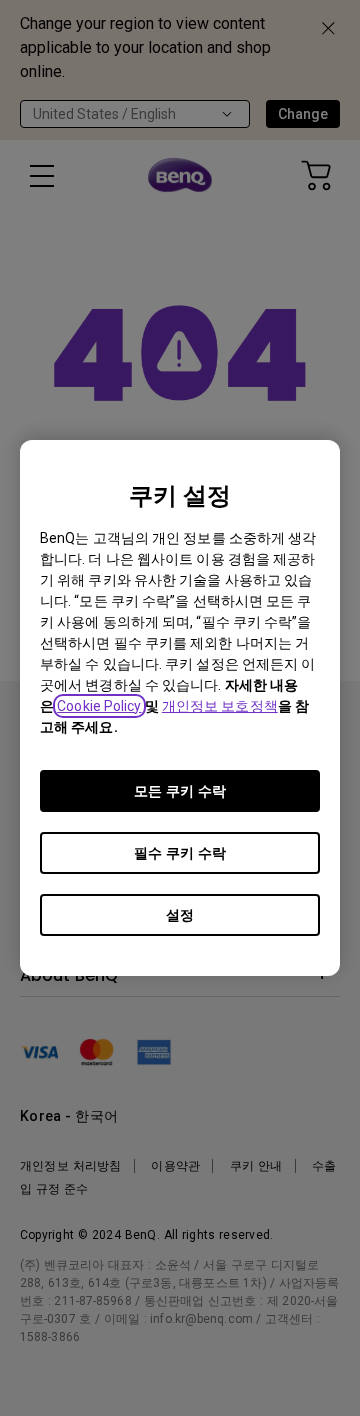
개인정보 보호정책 (220, 706)
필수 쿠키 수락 (180, 853)
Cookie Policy (99, 706)
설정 (180, 915)
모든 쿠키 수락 (180, 791)
